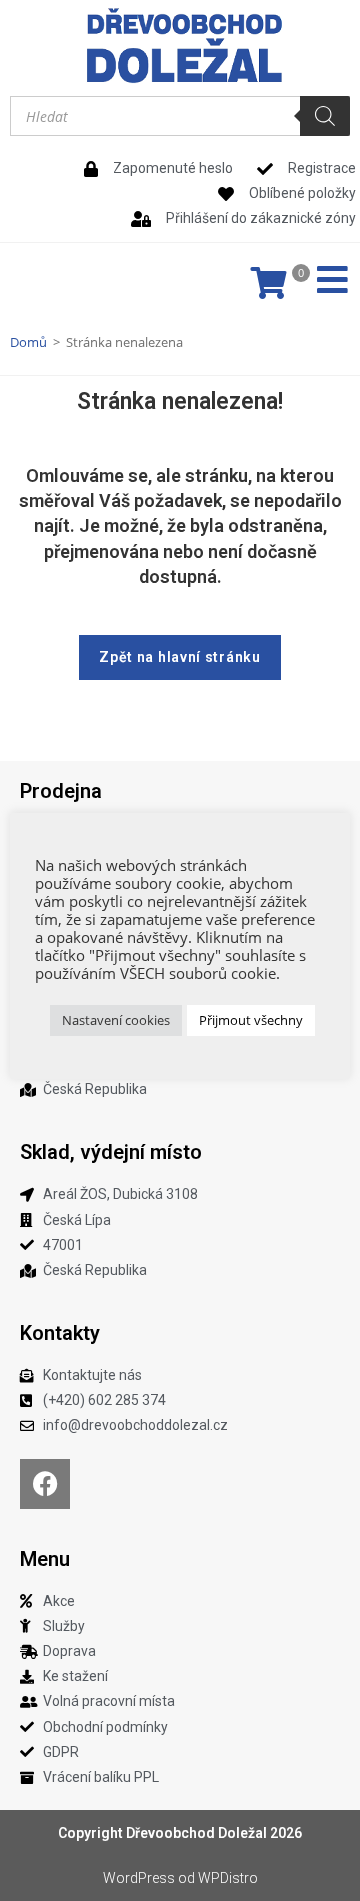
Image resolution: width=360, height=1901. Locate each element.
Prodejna (61, 791)
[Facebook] (45, 1484)
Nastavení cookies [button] (116, 1020)
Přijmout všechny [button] (251, 1020)
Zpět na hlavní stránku (179, 657)
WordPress (139, 1878)
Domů (28, 342)
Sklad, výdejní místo (111, 1152)
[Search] (325, 116)
